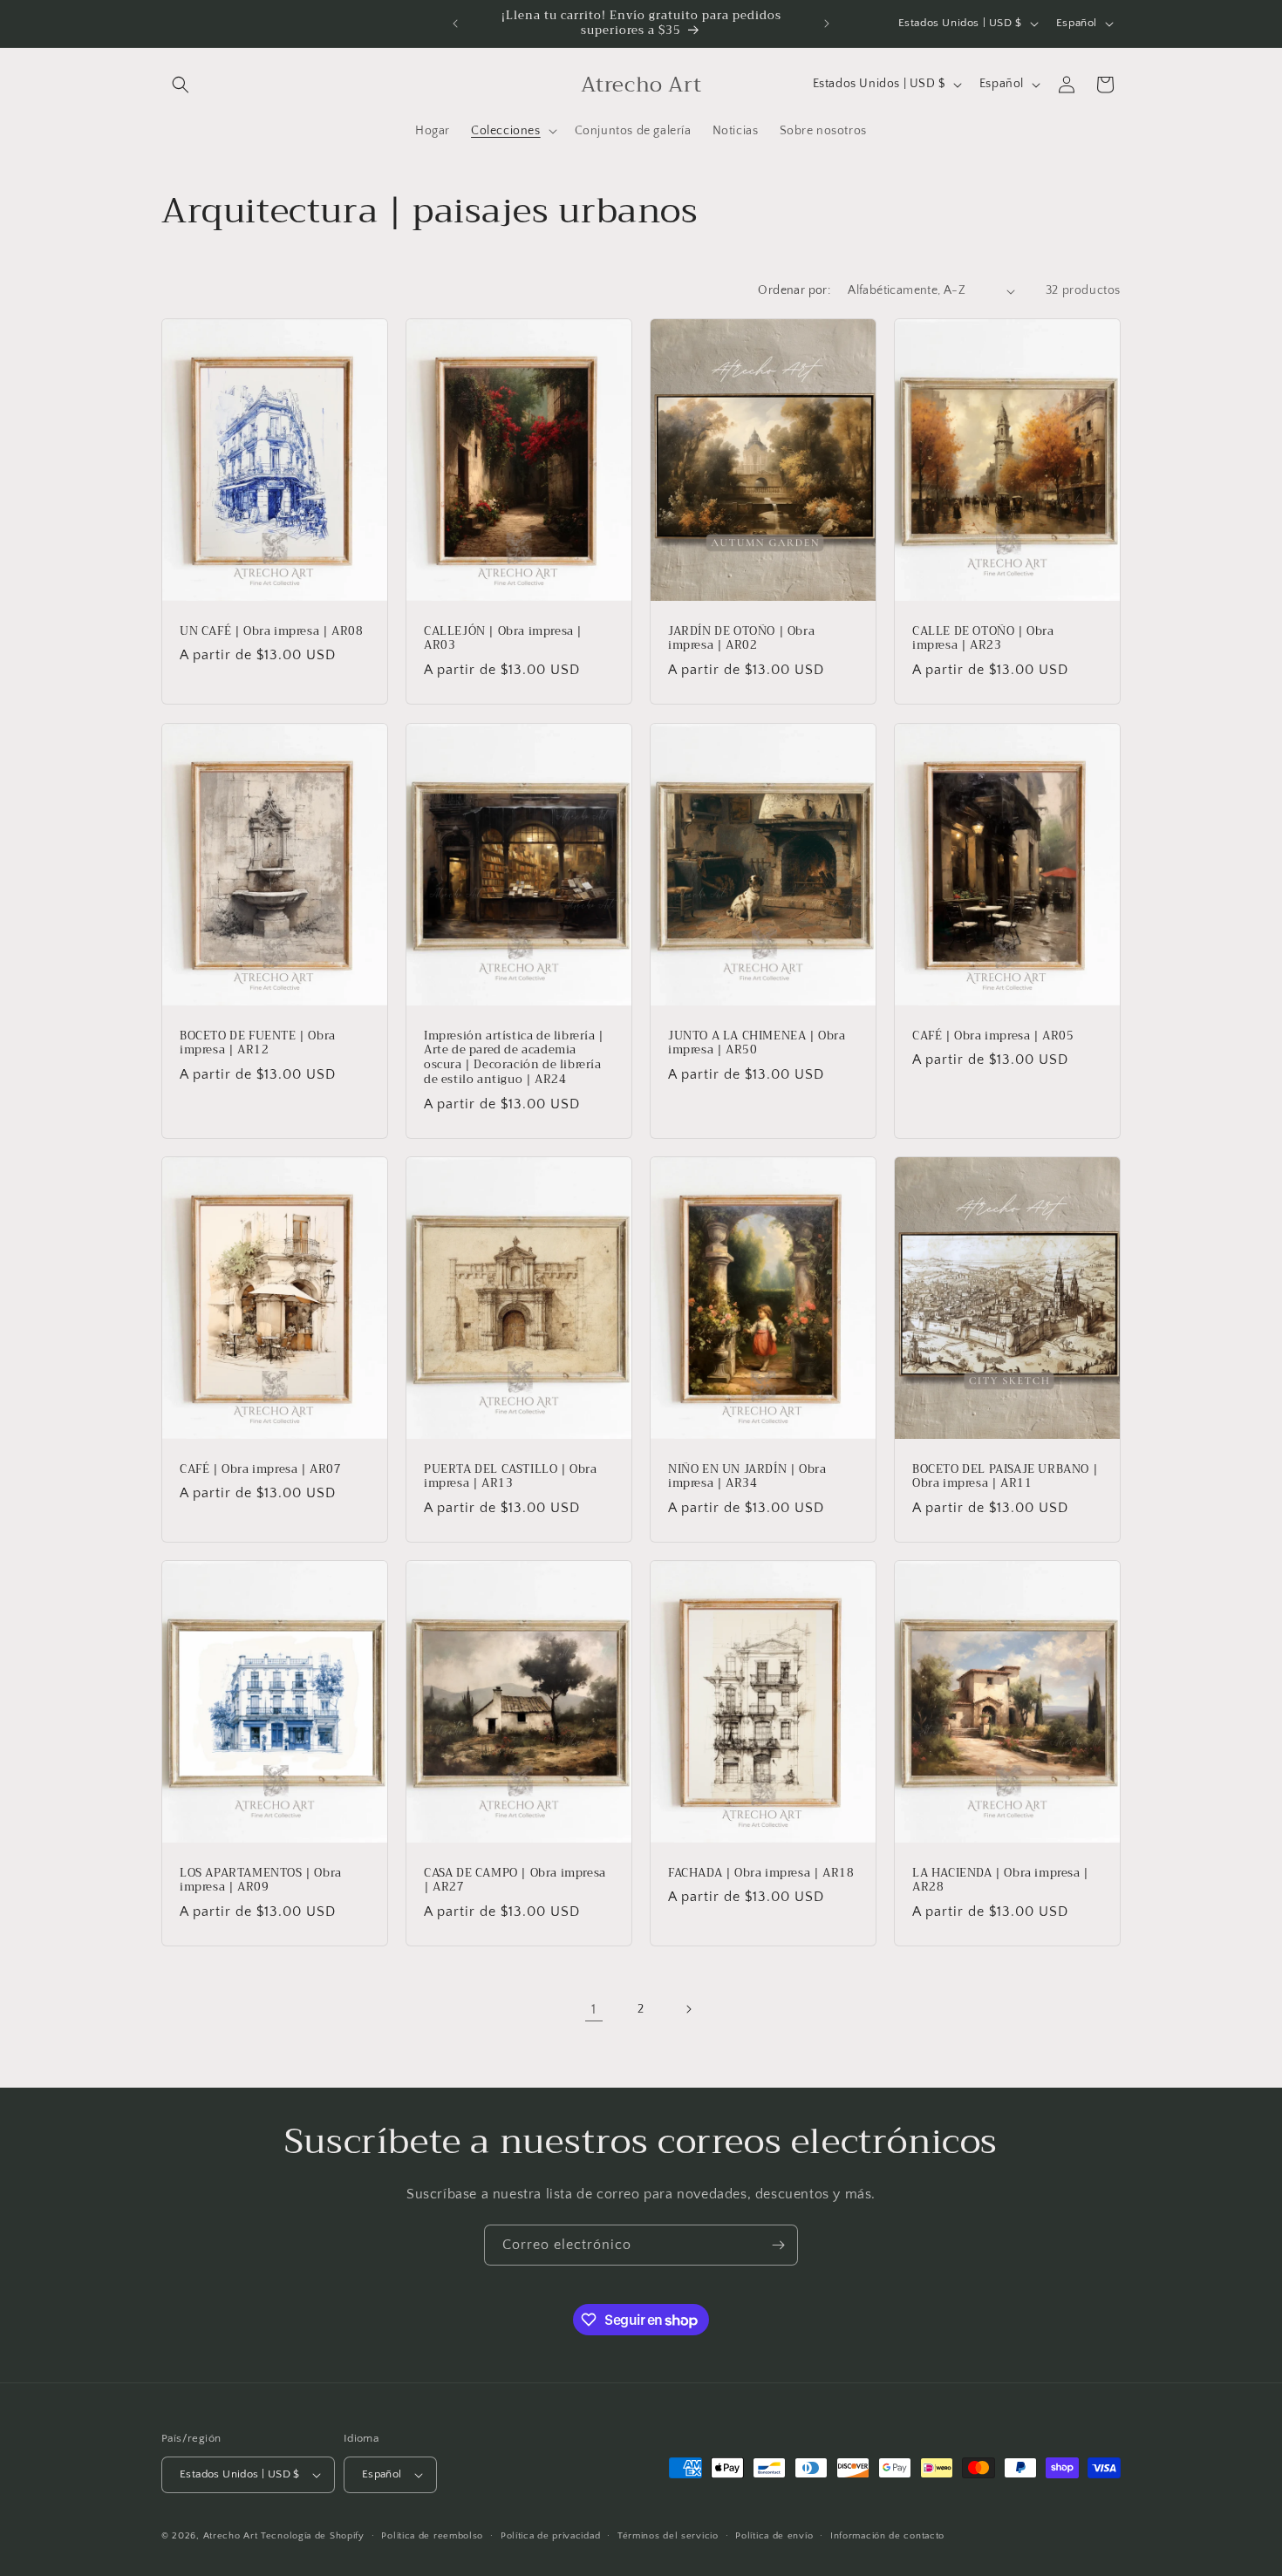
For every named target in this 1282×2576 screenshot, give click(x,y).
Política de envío (774, 2536)
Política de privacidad (550, 2536)
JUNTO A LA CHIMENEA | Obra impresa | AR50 (757, 1043)
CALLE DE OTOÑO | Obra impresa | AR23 (983, 639)
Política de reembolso (432, 2536)
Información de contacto (887, 2536)
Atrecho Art (231, 2536)
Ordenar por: (794, 290)
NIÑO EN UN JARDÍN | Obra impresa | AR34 (747, 1476)
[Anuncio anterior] (455, 24)
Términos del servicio (668, 2536)
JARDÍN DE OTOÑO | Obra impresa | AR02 (741, 639)
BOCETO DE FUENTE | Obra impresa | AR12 (258, 1043)
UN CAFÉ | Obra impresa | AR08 (271, 632)
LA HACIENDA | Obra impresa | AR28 (1001, 1881)
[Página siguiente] (688, 2009)
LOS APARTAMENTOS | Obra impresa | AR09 (261, 1881)
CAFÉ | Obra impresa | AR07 (261, 1469)
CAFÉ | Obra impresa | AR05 (993, 1036)
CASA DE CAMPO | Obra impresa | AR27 (515, 1881)
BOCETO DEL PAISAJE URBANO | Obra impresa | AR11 (1005, 1476)
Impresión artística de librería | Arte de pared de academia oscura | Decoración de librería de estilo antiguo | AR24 (514, 1058)
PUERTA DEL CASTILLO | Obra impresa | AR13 (511, 1476)
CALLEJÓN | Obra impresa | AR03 (503, 639)
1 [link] (594, 2009)
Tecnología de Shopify (313, 2536)
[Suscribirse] (778, 2245)
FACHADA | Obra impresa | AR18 (761, 1874)
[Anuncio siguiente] (827, 24)
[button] (181, 85)
